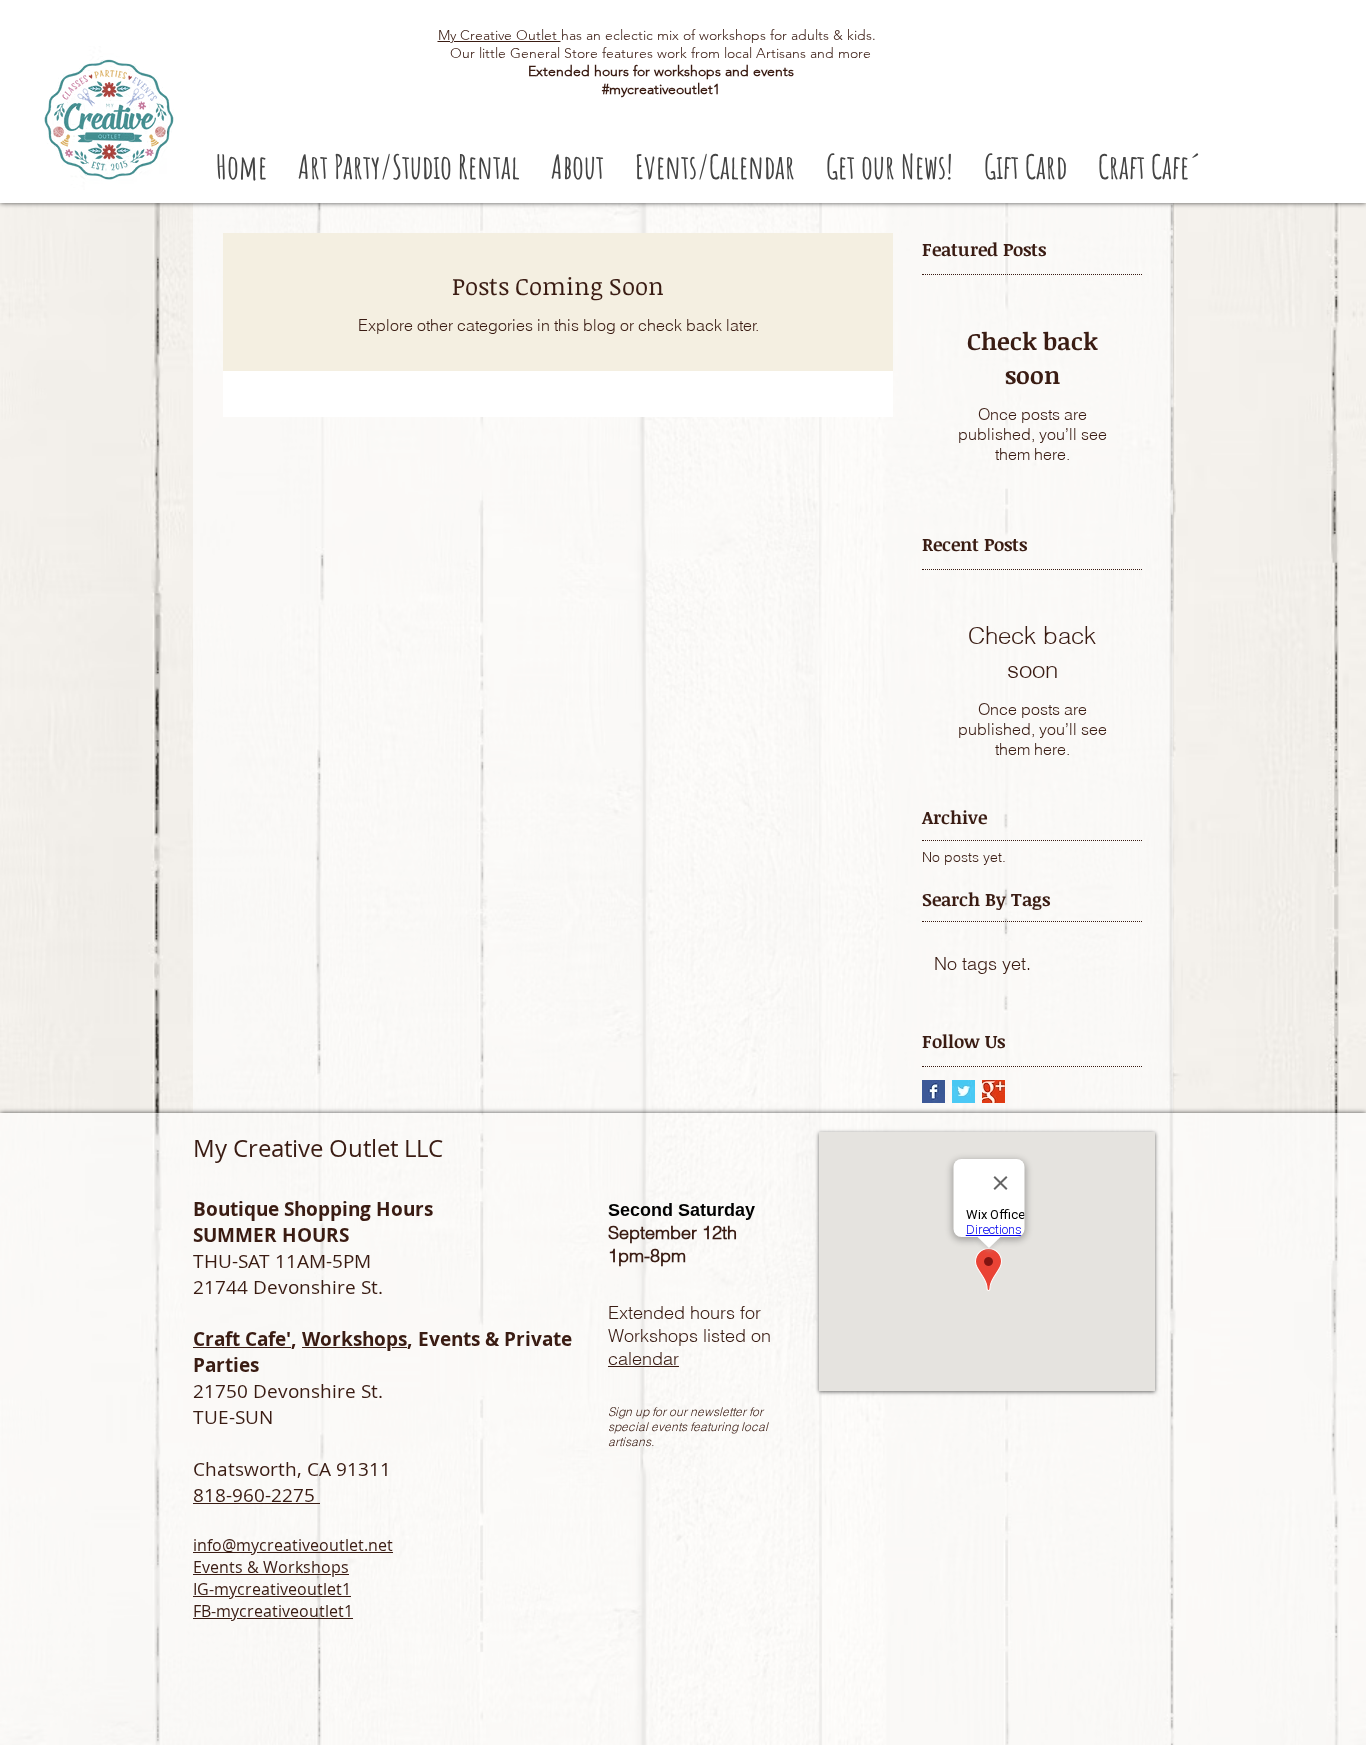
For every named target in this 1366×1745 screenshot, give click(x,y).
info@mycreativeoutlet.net (293, 1545)
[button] (408, 166)
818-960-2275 (256, 1495)
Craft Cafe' (242, 1339)
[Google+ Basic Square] (993, 1091)
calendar (643, 1358)
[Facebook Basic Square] (933, 1091)
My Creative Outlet (499, 35)
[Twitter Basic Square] (963, 1091)
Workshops (354, 1339)
